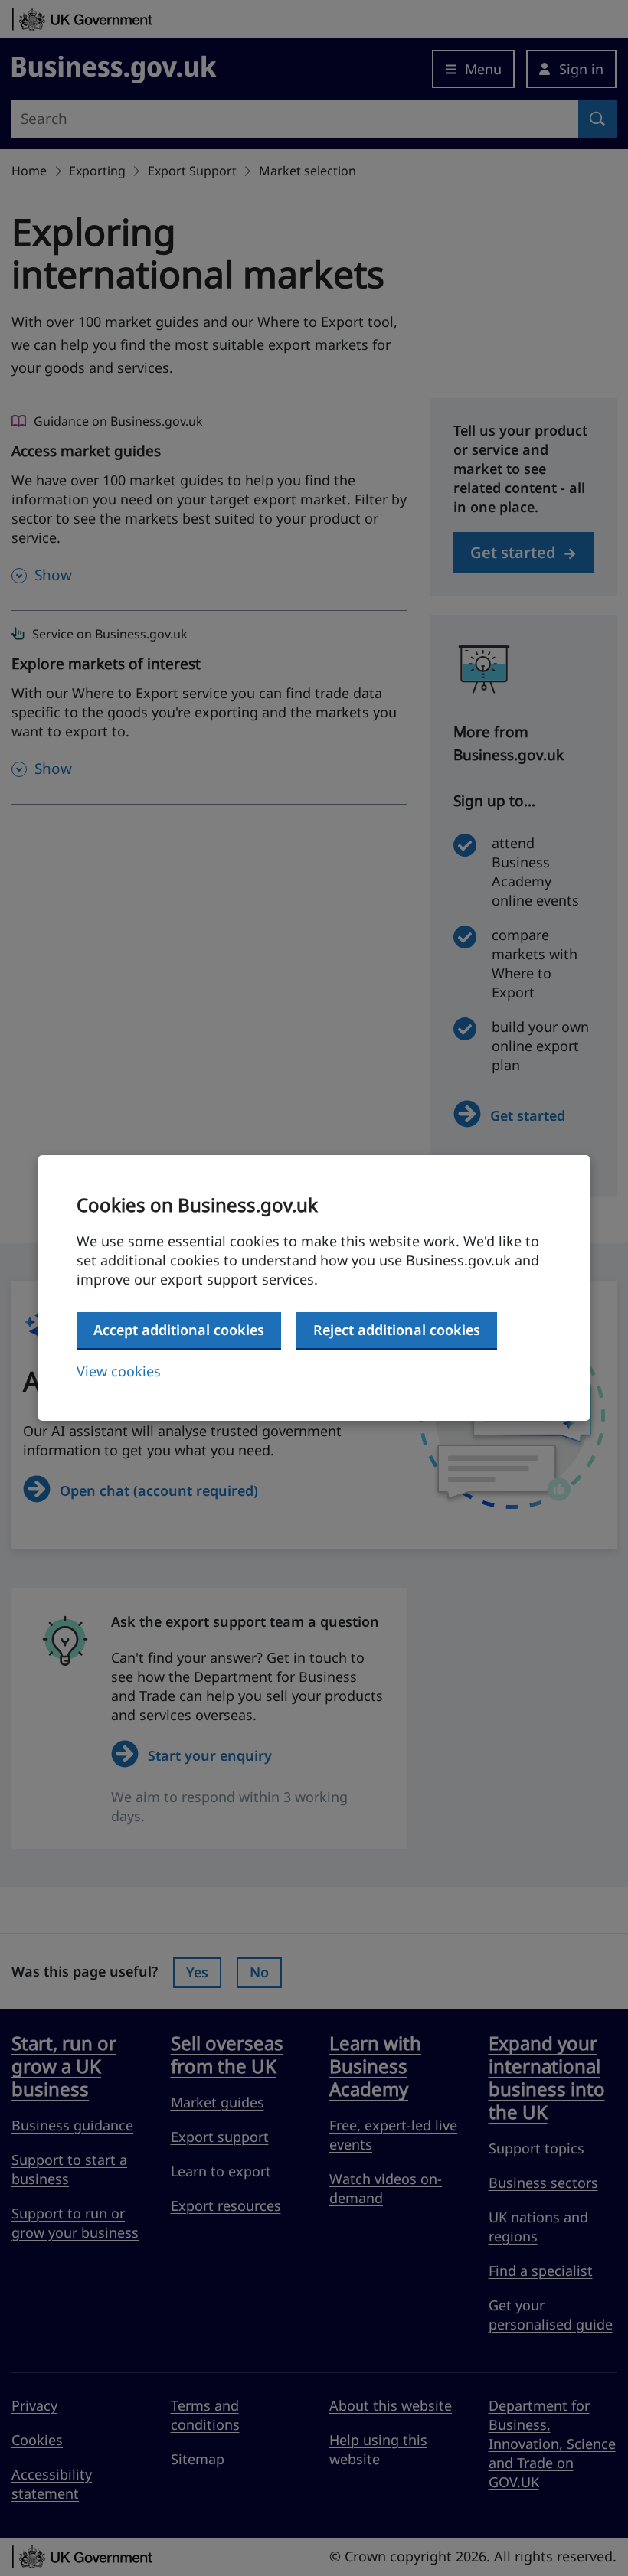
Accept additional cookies (179, 1330)
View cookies (119, 1371)
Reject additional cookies (397, 1330)
